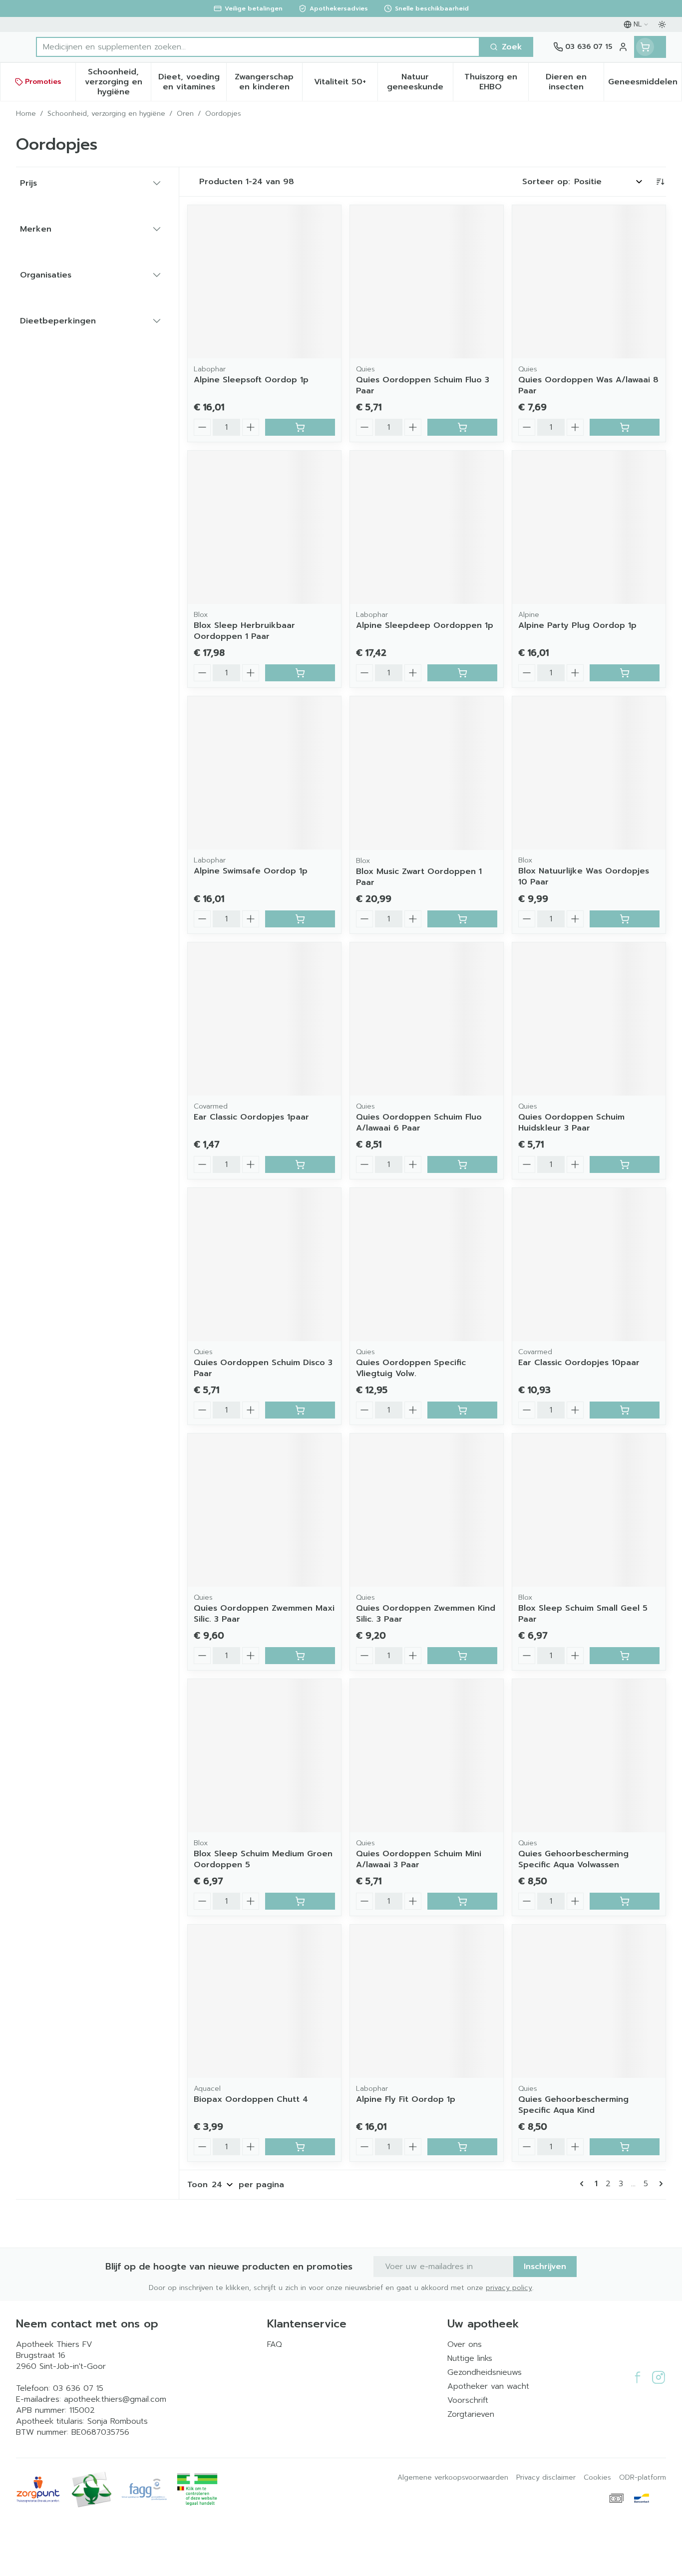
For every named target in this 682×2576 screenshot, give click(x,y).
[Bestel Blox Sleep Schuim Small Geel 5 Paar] (625, 1656)
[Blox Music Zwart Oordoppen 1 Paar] (427, 773)
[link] (584, 2184)
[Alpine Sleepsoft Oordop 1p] (264, 282)
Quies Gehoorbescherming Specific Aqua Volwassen (573, 1859)
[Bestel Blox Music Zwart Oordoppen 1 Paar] (462, 919)
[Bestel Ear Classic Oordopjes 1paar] (300, 1164)
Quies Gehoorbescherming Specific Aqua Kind (573, 2105)
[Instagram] (659, 2377)
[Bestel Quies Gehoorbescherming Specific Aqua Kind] (625, 2147)
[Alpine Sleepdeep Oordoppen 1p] (427, 527)
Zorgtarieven (471, 2414)
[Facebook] (638, 2377)
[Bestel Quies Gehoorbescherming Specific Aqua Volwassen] (625, 1901)
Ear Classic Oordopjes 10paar (579, 1363)
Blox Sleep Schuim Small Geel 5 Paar (583, 1614)
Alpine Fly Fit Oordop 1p (406, 2099)
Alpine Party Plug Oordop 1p (577, 625)
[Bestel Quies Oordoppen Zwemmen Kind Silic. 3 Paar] (462, 1656)
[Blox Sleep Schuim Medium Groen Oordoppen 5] (264, 1756)
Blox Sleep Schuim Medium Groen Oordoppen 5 (263, 1859)
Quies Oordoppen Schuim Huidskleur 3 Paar (571, 1123)
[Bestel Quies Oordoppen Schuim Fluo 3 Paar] (462, 427)
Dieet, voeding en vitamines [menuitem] (192, 82)
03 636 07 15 (78, 2388)
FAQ (275, 2344)
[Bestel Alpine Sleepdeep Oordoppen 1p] (462, 673)
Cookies (597, 2478)
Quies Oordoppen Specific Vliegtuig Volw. (411, 1368)
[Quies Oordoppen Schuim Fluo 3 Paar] (427, 282)
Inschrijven (545, 2267)
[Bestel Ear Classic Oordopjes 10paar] (625, 1410)
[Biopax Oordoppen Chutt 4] (264, 2001)
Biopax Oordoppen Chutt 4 (251, 2099)
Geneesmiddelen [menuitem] (645, 84)
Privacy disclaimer (546, 2478)
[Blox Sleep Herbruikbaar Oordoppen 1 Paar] (264, 527)
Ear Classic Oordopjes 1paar (251, 1117)
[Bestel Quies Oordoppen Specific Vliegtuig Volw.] (462, 1410)
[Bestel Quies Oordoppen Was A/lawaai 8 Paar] (625, 427)
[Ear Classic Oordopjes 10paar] (589, 1265)
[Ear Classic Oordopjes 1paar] (264, 1019)
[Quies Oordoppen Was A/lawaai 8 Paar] (589, 282)
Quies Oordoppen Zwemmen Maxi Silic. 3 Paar (264, 1614)
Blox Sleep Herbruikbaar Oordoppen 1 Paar (244, 631)
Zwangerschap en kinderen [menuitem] (268, 82)
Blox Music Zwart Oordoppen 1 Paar (419, 877)
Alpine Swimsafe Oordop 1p (251, 871)
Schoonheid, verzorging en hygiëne (106, 114)
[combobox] (258, 47)
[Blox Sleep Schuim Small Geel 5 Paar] (589, 1510)
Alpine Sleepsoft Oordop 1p (251, 380)
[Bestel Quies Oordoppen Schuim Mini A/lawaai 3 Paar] (462, 1901)
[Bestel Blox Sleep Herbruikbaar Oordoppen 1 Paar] (300, 673)
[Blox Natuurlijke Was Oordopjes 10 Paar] (589, 773)
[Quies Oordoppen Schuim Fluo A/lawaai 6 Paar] (427, 1019)
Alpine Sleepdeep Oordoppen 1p (425, 625)
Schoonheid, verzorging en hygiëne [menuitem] (118, 82)
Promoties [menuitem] (43, 82)
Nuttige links (470, 2358)
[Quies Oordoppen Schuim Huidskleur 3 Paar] (589, 1019)
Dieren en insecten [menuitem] (575, 82)
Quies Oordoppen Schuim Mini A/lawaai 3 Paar (419, 1859)
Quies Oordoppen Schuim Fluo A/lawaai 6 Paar (419, 1123)
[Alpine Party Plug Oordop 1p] (589, 527)
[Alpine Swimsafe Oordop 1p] (264, 773)
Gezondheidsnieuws (485, 2372)
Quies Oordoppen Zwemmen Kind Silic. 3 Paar (426, 1614)
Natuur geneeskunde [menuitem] (420, 82)
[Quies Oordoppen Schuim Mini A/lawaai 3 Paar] (427, 1756)
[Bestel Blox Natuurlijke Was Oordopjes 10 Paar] (625, 919)
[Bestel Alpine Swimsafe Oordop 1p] (300, 919)
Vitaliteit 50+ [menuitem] (346, 84)
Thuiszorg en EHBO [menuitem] (496, 82)
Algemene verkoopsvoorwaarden (453, 2478)
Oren (185, 114)
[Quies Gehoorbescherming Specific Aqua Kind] (589, 2001)
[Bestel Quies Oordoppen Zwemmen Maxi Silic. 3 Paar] (300, 1656)
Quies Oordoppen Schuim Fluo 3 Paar (423, 385)
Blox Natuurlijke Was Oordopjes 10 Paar (584, 876)
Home (26, 114)
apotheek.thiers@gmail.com (115, 2399)
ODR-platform (643, 2478)
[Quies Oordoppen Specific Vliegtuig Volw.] (427, 1265)
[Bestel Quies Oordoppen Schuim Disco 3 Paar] (300, 1410)
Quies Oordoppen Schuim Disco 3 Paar (263, 1368)
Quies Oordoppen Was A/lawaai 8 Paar (588, 385)
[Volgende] (659, 2184)
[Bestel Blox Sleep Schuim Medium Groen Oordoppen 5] (300, 1901)
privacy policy (509, 2288)
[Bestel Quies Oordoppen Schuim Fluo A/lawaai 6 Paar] (462, 1164)
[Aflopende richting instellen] (660, 182)
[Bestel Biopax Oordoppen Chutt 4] (300, 2147)
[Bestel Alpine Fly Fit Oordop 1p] (462, 2147)
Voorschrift (468, 2400)
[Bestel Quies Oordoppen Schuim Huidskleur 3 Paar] (625, 1164)
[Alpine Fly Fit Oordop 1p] (427, 2001)
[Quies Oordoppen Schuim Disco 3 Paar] (264, 1265)
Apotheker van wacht (488, 2386)
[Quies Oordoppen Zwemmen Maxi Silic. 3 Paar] (264, 1510)
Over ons (465, 2344)
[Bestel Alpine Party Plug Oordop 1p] (625, 673)
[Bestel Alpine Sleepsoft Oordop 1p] (300, 427)
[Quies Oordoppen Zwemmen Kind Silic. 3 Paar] (427, 1510)
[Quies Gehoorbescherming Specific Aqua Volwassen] (589, 1756)
